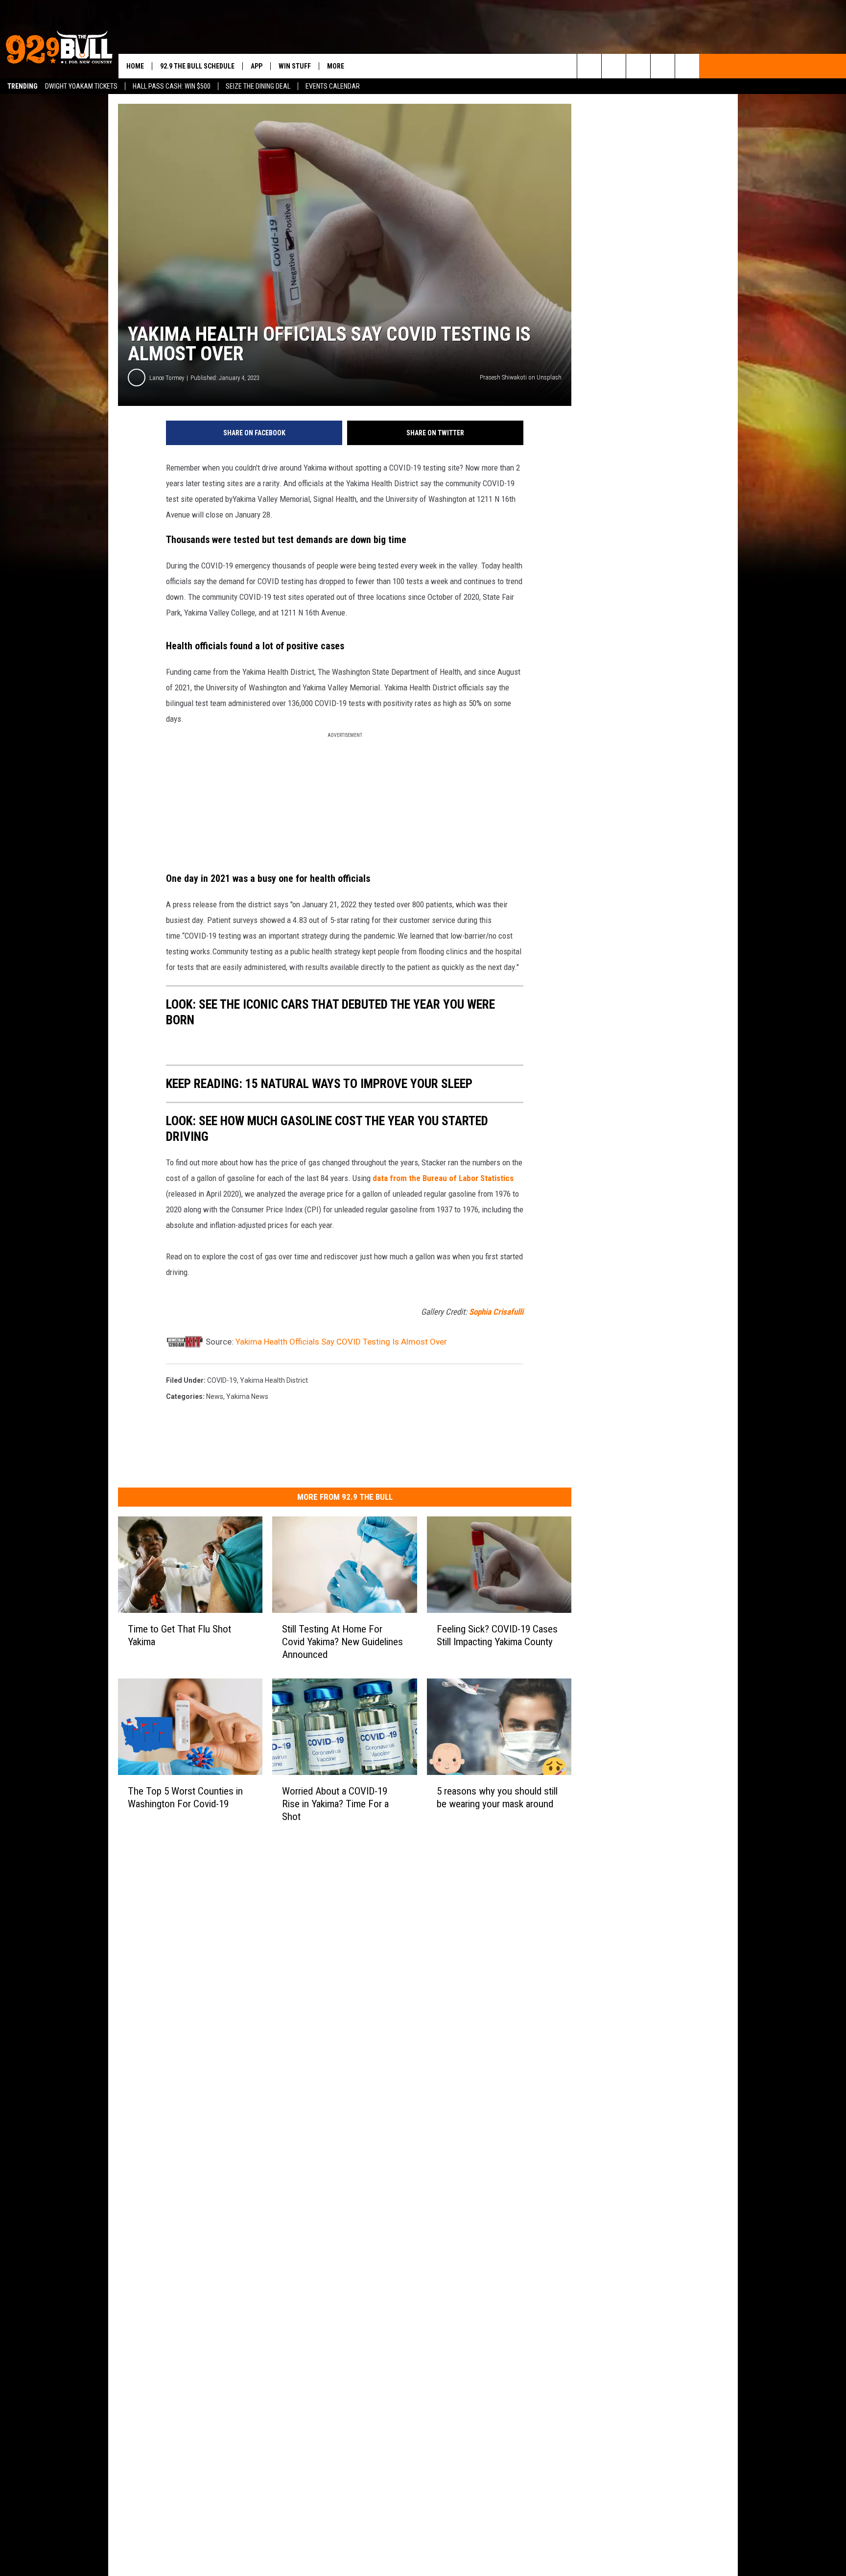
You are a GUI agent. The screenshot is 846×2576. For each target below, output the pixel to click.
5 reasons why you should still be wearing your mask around (497, 1797)
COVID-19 (222, 1380)
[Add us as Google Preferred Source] (614, 66)
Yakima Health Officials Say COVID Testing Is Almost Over (341, 1342)
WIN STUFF (295, 66)
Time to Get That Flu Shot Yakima (179, 1635)
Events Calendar (333, 86)
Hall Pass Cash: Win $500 (172, 86)
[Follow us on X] (663, 66)
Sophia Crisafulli (496, 1312)
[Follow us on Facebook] (638, 66)
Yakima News (247, 1396)
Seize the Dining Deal (258, 86)
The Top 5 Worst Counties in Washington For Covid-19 (185, 1797)
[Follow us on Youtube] (687, 66)
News (215, 1396)
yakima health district (274, 1380)
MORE (336, 66)
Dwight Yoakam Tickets (81, 86)
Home (135, 66)
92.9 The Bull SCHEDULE (197, 66)
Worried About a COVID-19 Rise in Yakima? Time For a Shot (335, 1804)
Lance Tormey (167, 378)
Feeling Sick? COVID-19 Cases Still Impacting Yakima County (497, 1635)
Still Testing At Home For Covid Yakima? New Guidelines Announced (342, 1642)
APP (257, 66)
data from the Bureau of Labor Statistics (443, 1178)
